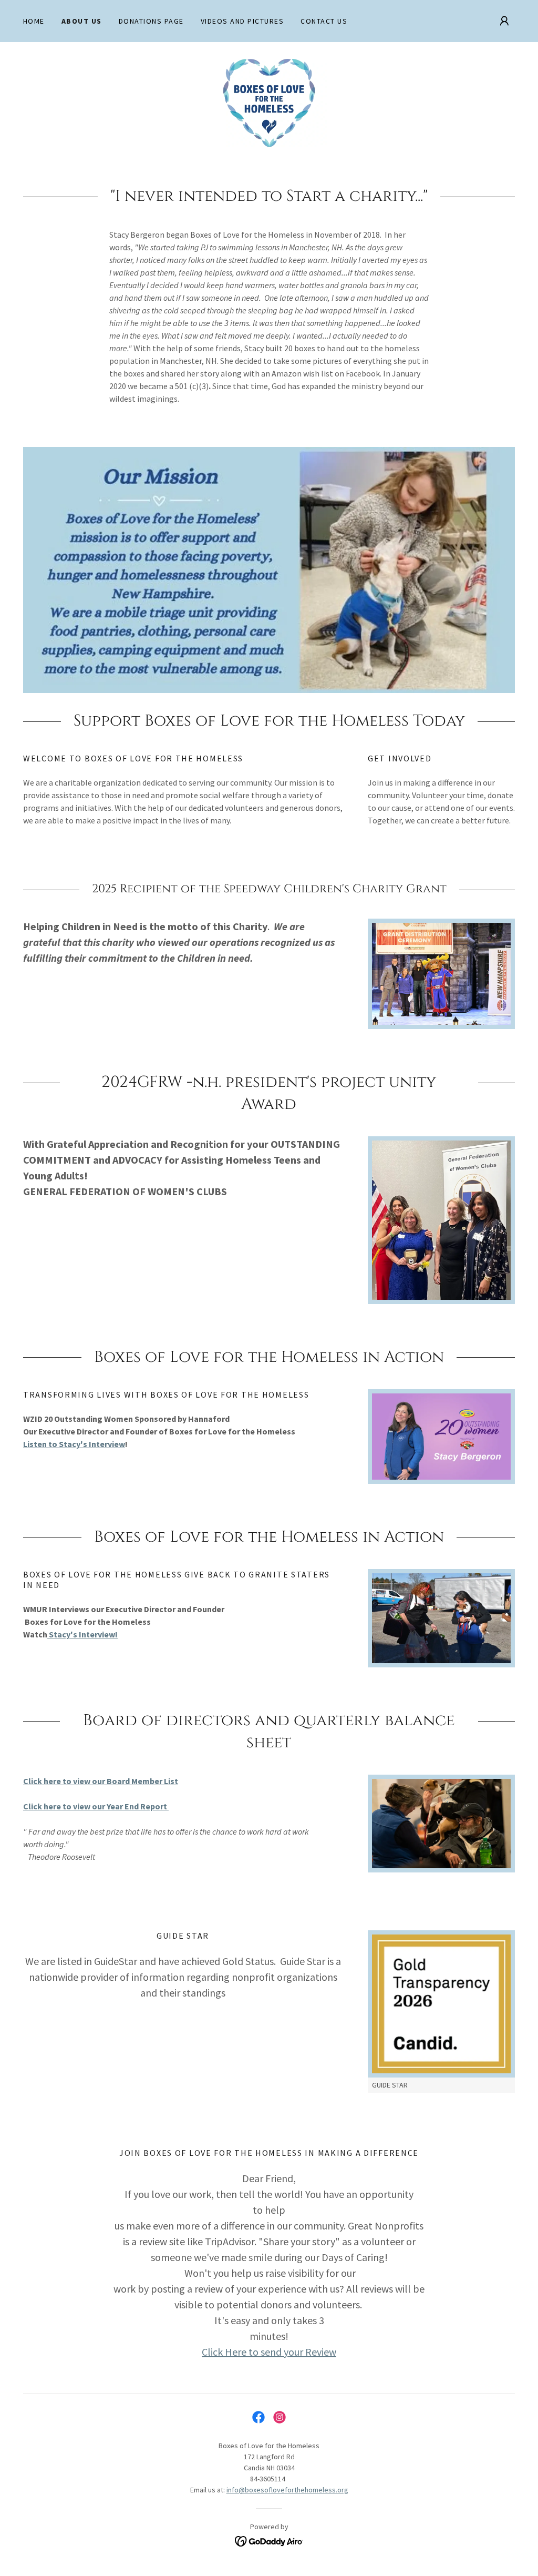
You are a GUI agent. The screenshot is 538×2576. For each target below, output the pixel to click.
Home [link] (34, 21)
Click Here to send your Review (269, 2352)
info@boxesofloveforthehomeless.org (287, 2490)
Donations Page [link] (151, 21)
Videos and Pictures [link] (242, 21)
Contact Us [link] (324, 21)
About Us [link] (82, 21)
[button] (504, 21)
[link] (269, 102)
